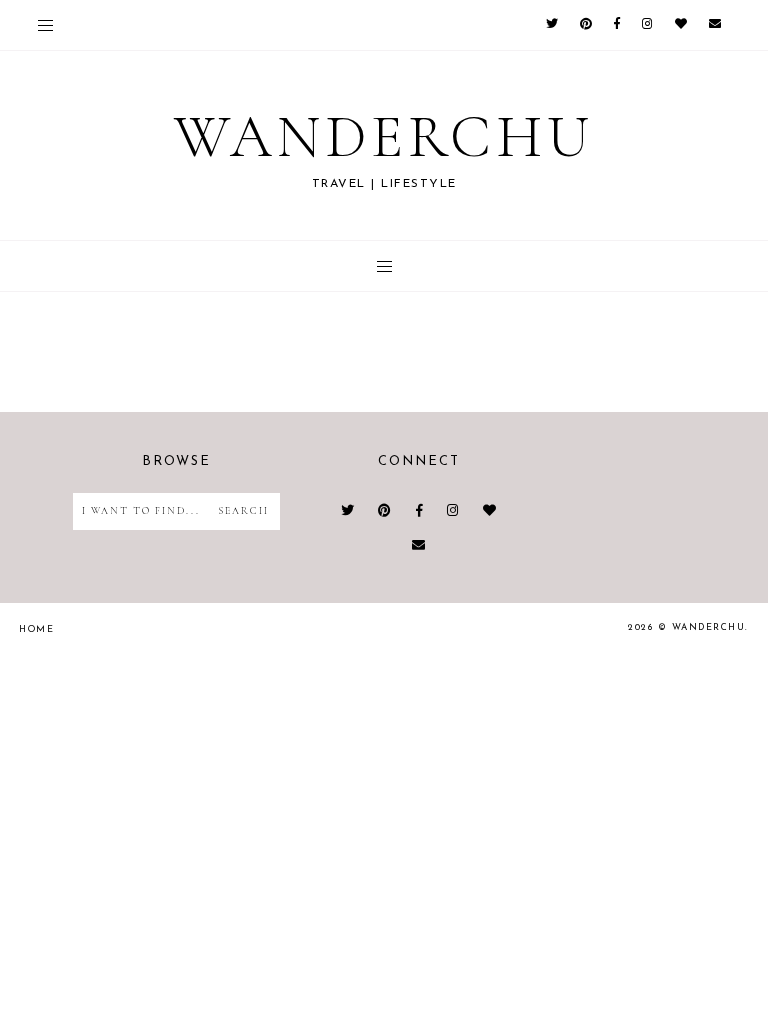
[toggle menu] (45, 25)
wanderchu (384, 137)
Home (36, 629)
